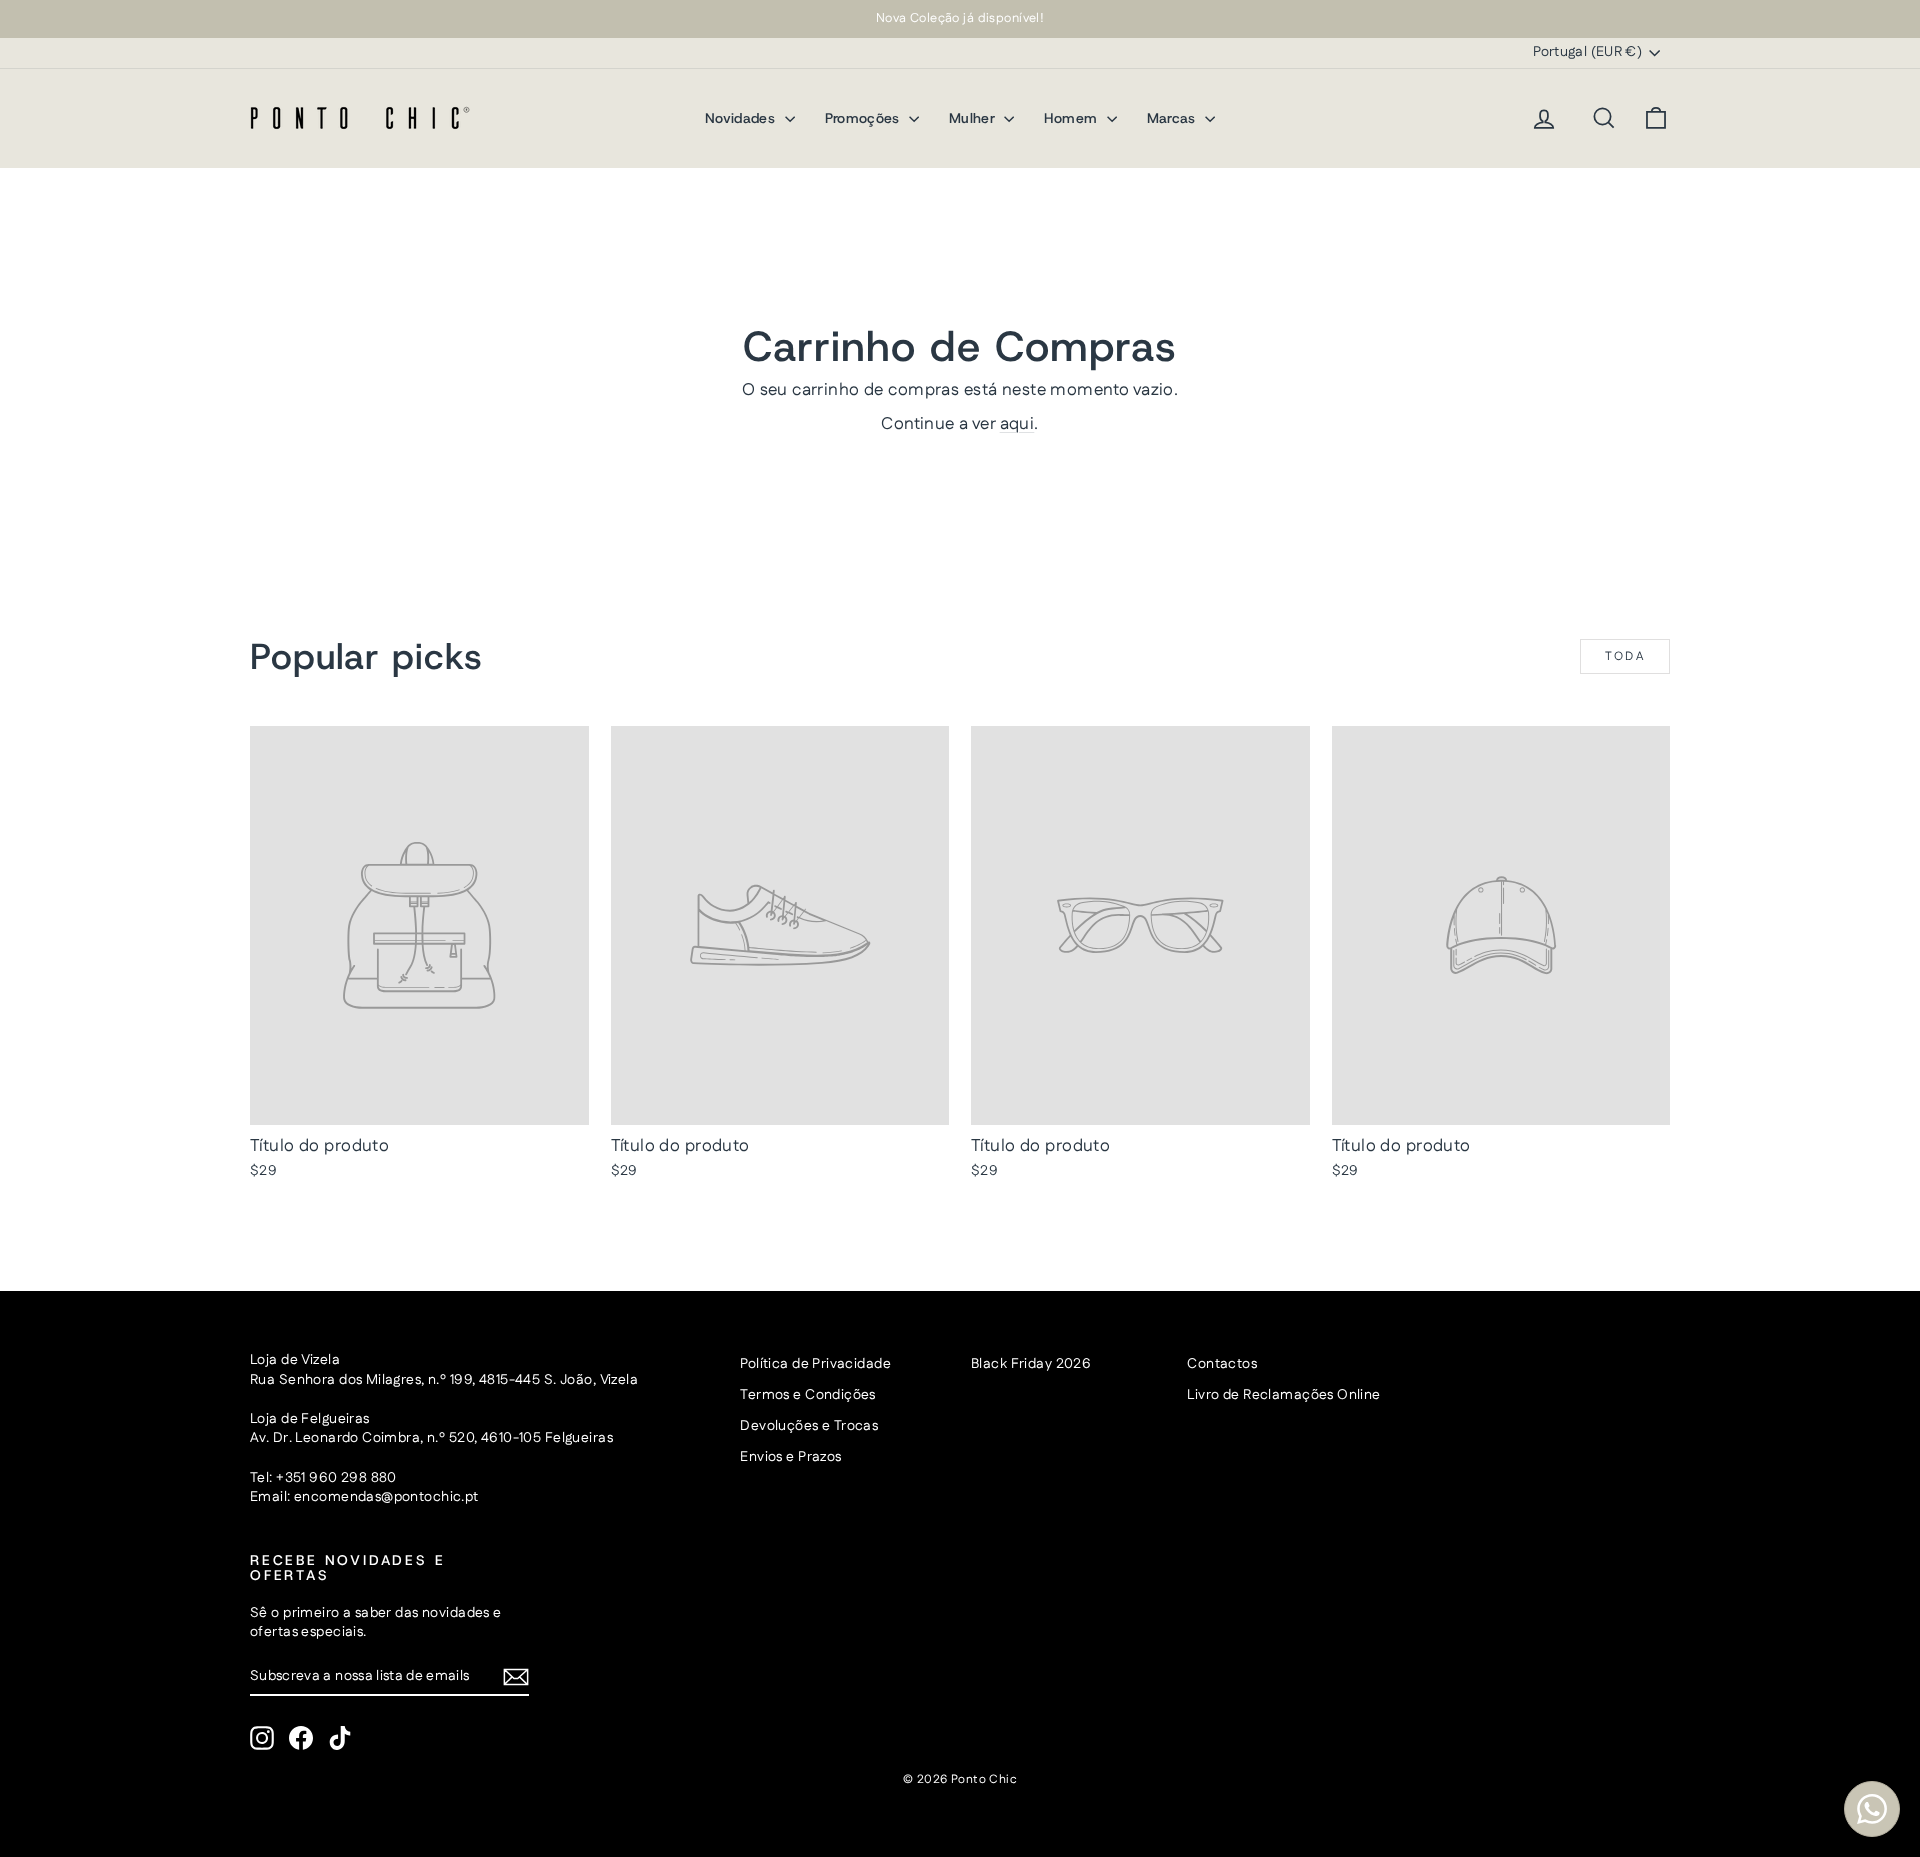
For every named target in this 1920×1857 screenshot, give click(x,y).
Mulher (974, 118)
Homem (1072, 118)
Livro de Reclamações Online (1283, 1395)
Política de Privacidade (815, 1364)
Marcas (1173, 118)
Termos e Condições (808, 1395)
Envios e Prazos (790, 1457)
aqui (1017, 424)
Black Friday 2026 (1031, 1364)
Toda (1625, 656)
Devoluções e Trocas (809, 1426)
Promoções (865, 118)
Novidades (742, 118)
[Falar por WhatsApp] (1872, 1809)
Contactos (1222, 1364)
